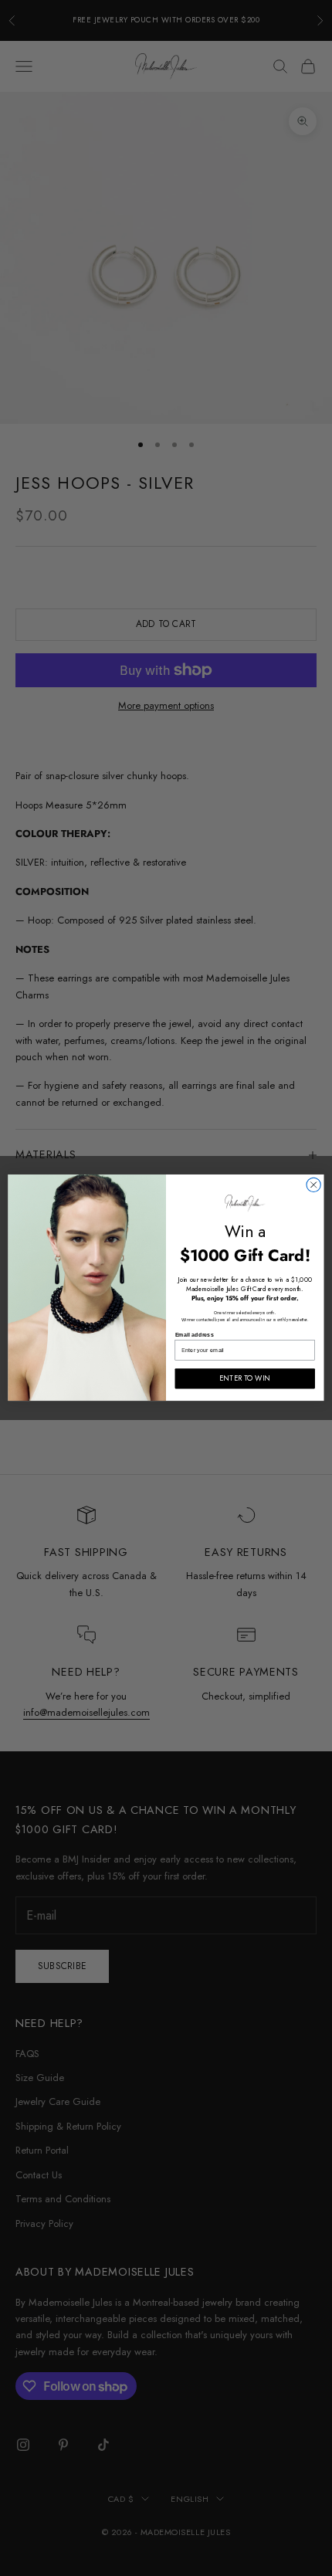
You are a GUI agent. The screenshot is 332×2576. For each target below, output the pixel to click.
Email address (195, 1334)
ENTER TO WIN (245, 1379)
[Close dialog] (313, 1185)
